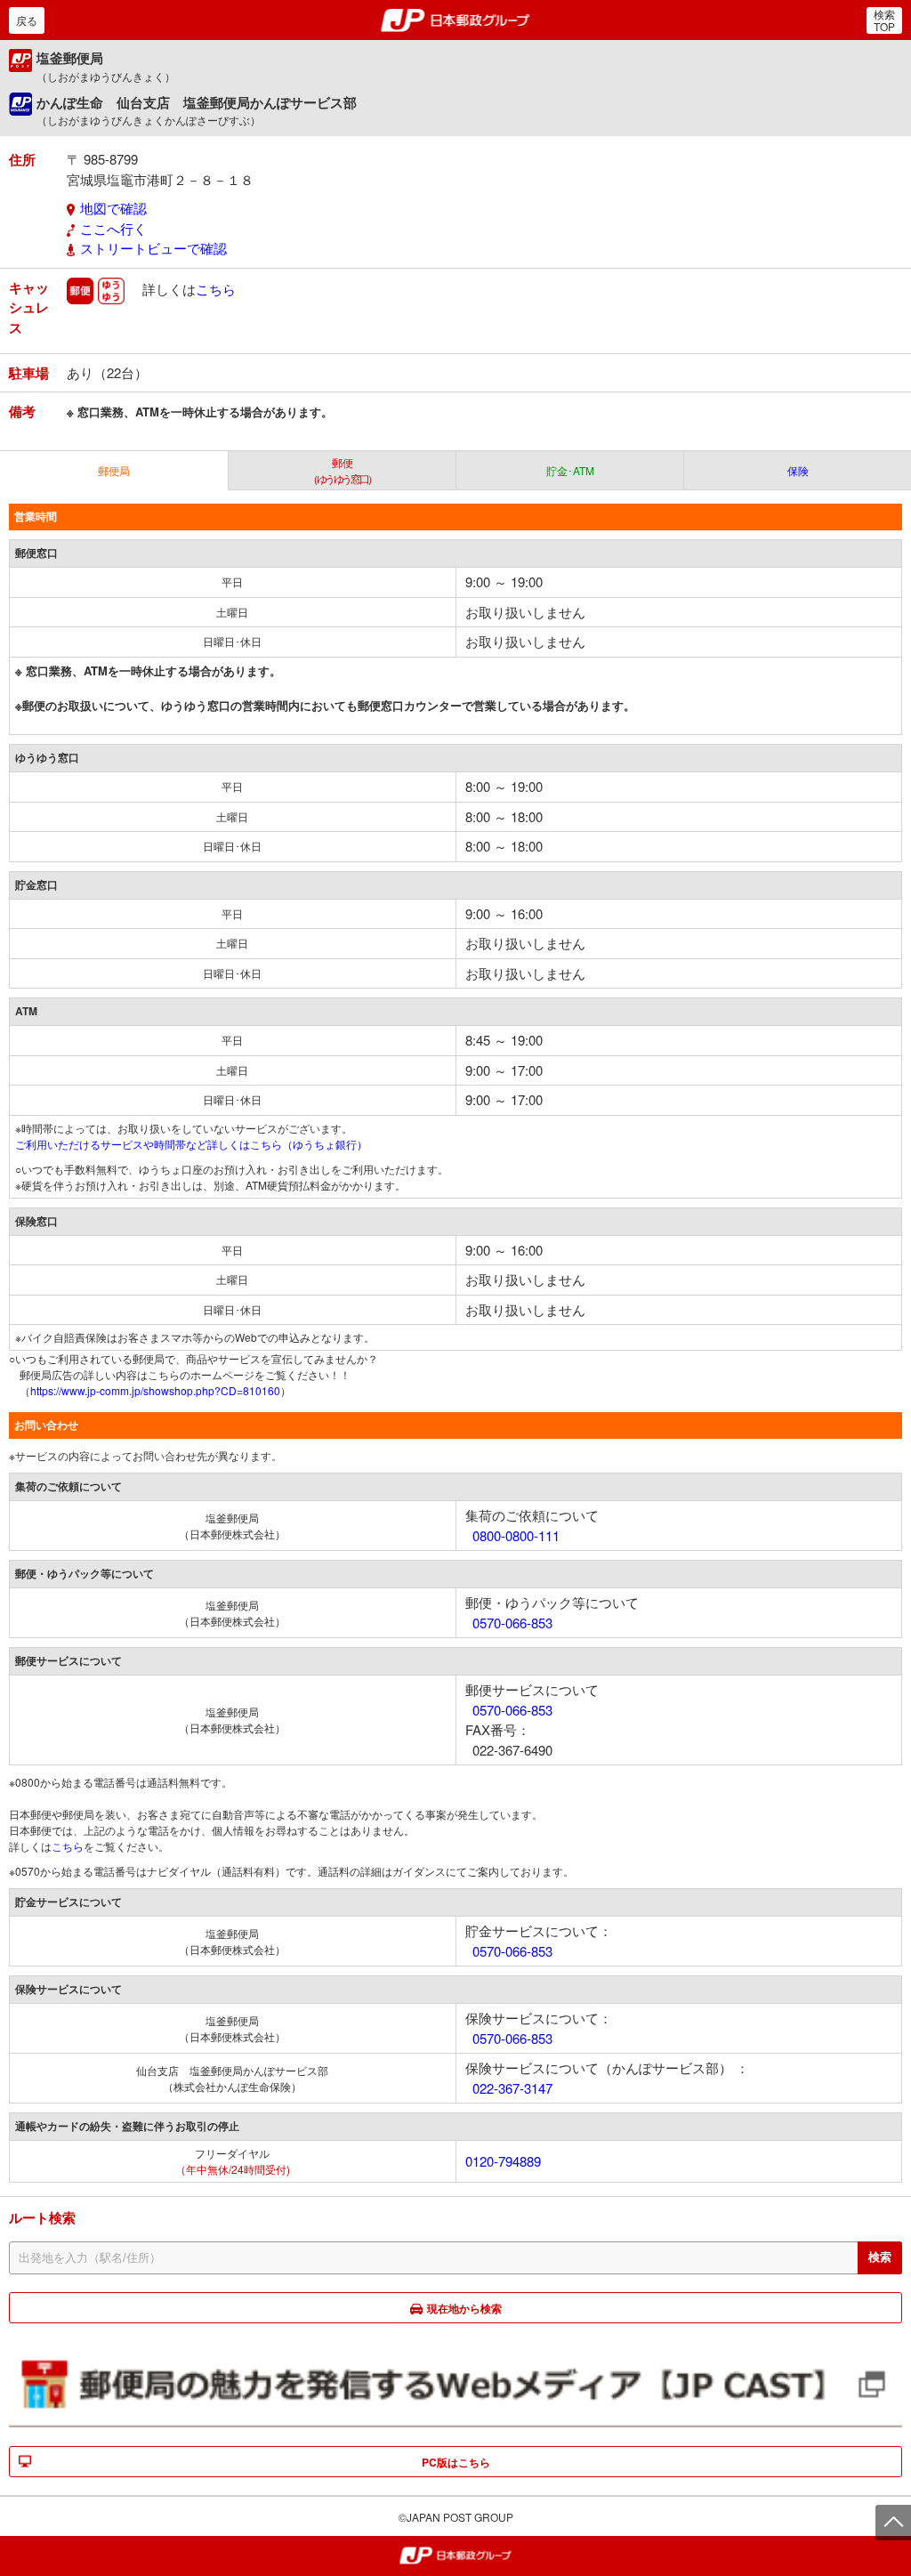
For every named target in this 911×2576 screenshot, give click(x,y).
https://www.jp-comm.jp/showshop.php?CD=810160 (155, 1390)
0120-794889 (503, 2161)
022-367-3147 (512, 2088)
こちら (216, 288)
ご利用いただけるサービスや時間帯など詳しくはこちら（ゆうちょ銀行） (191, 1144)
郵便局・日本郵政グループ (456, 20)
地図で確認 (113, 208)
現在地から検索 (464, 2308)
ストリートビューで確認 (153, 248)
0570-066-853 (512, 1623)
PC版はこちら (456, 2462)
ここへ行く (113, 228)
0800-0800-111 (516, 1535)
